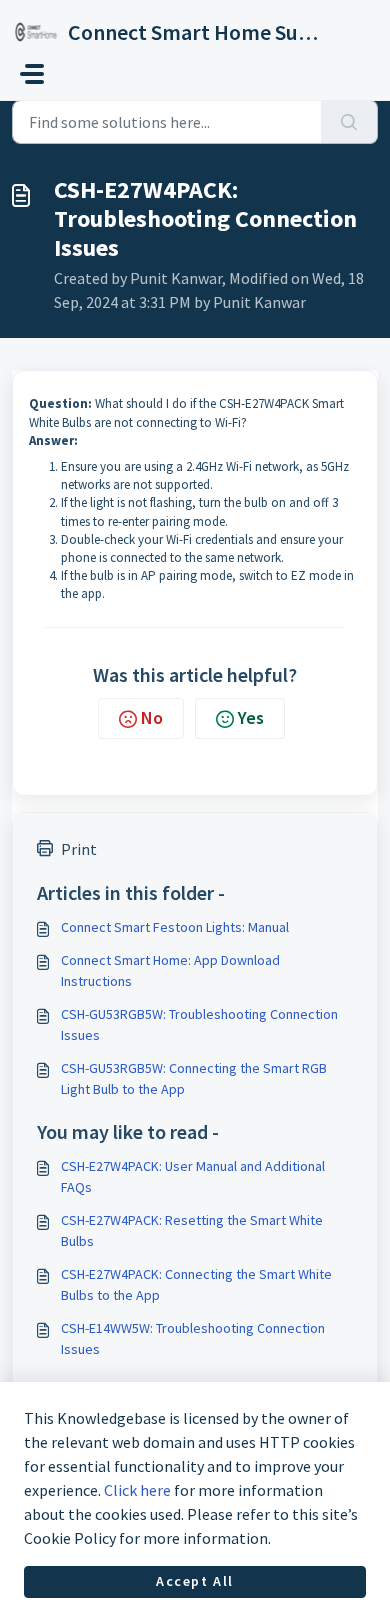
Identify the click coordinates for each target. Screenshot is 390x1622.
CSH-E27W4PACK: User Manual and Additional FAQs (193, 1176)
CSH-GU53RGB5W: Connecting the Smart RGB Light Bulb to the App (194, 1078)
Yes (251, 717)
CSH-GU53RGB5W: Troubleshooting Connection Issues (199, 1024)
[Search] (349, 122)
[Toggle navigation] (32, 74)
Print (79, 849)
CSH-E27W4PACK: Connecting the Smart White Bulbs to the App (196, 1284)
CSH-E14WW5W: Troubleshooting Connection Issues (193, 1338)
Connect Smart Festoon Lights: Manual (175, 927)
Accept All (195, 1581)
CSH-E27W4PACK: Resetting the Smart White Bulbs (192, 1230)
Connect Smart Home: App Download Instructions (170, 970)
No (152, 717)
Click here (137, 1490)
